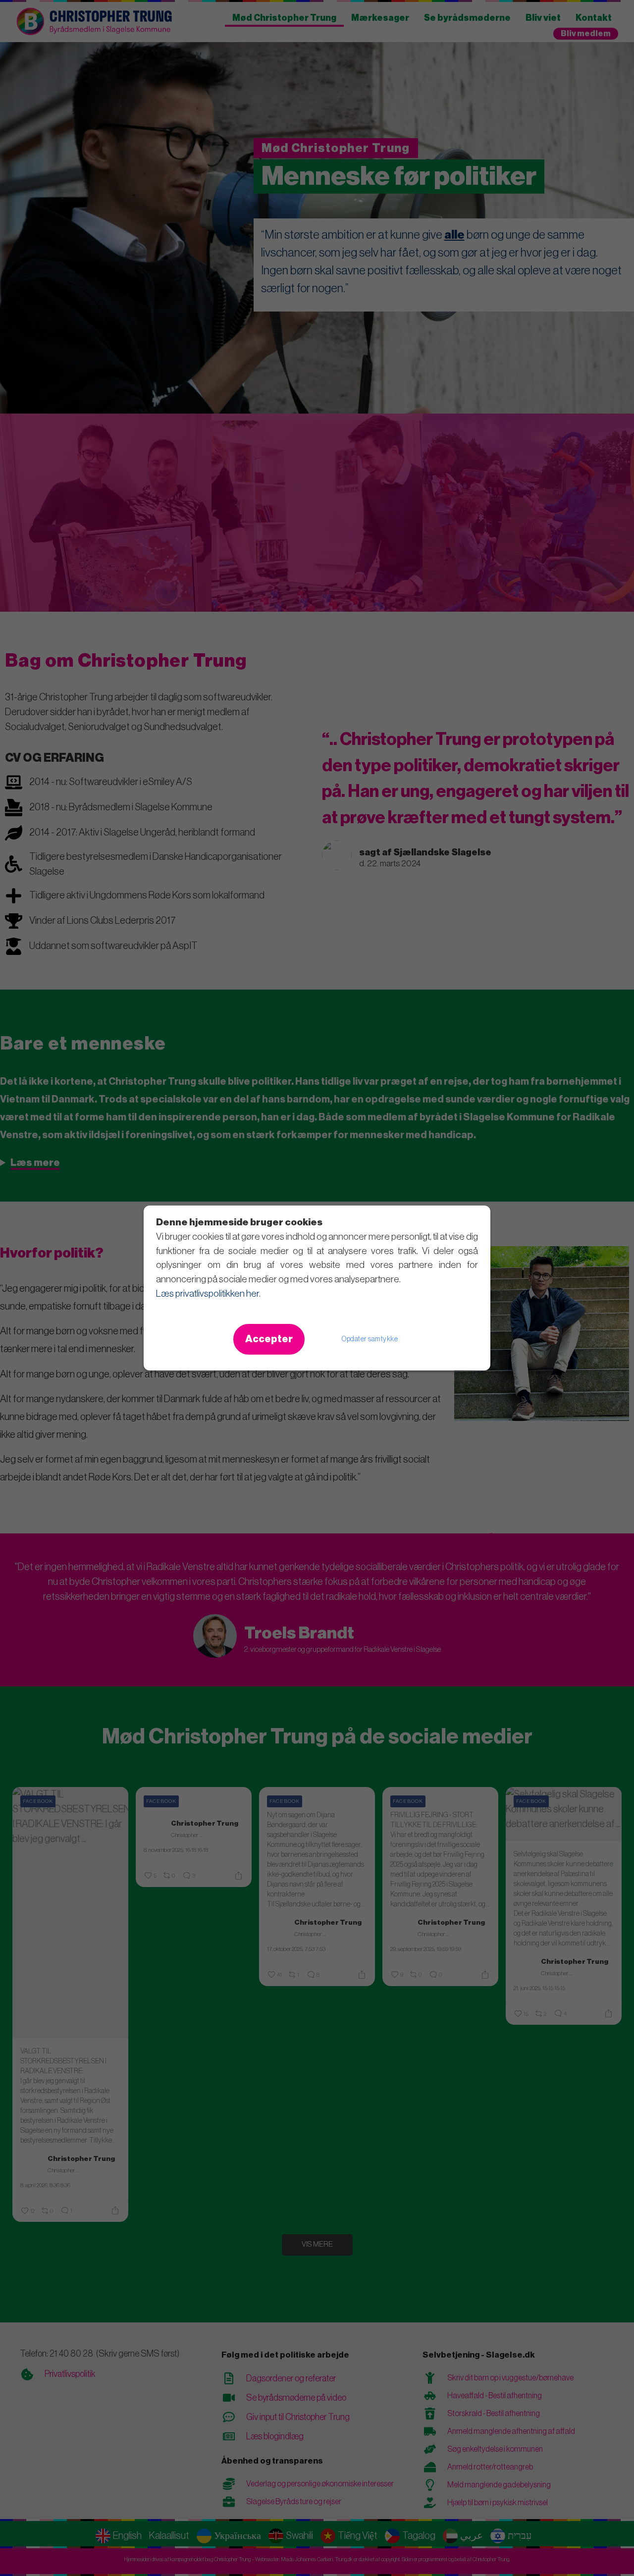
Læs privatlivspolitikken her (208, 1293)
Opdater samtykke (370, 1339)
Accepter (269, 1339)
